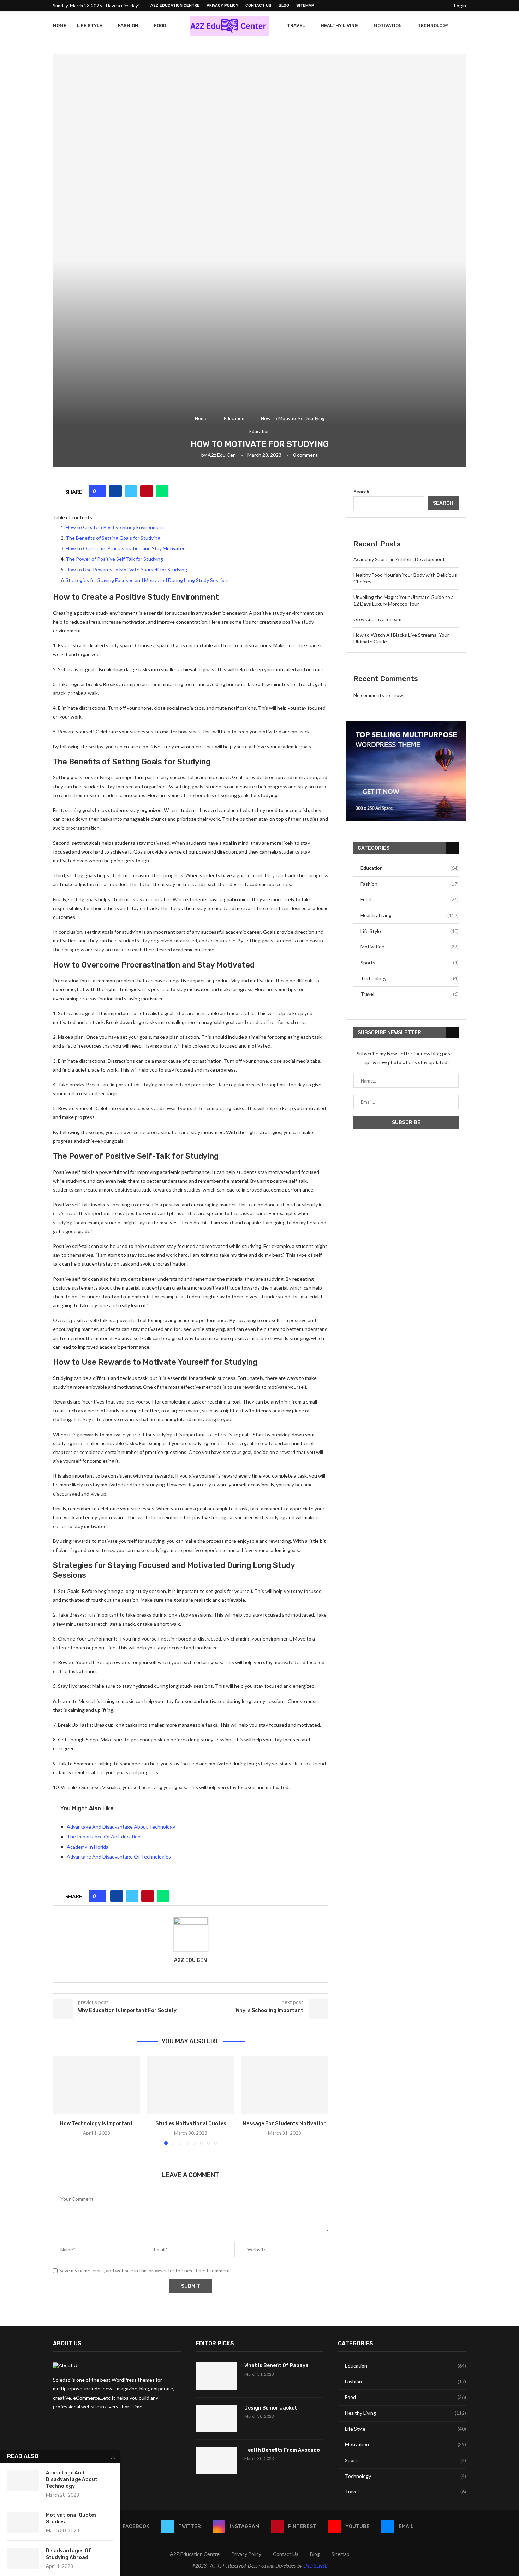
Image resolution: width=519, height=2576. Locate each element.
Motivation (388, 26)
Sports (410, 962)
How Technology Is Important (96, 2124)
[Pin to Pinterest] (147, 491)
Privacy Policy (222, 5)
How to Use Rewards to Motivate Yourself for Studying (126, 569)
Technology (433, 26)
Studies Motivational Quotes (190, 2124)
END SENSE (315, 2566)
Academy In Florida (88, 1847)
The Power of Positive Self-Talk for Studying (114, 559)
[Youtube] (435, 6)
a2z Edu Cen (222, 455)
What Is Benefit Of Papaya (276, 2366)
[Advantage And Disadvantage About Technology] (23, 2480)
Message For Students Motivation (285, 2124)
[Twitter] (410, 6)
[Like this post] (100, 491)
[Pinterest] (426, 6)
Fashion (128, 26)
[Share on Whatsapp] (162, 491)
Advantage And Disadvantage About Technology (121, 1827)
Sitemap (305, 5)
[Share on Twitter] (131, 491)
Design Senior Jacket (271, 2408)
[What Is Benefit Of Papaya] (216, 2376)
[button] (62, 2100)
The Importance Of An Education (104, 1836)
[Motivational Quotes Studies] (23, 2523)
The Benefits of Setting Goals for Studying (113, 538)
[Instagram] (418, 6)
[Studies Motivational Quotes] (191, 2085)
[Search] (463, 26)
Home (60, 26)
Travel (296, 26)
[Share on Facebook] (115, 491)
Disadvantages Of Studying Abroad (68, 2554)
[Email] (443, 6)
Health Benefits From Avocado (282, 2450)
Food (160, 26)
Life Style (90, 26)
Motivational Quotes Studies (71, 2519)
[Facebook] (402, 6)
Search (361, 492)
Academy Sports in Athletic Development (399, 559)
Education (234, 418)
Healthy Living (339, 26)
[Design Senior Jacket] (216, 2419)
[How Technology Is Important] (97, 2085)
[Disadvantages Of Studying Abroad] (23, 2558)
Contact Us (258, 5)
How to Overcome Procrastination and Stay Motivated (126, 548)
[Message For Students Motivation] (285, 2085)
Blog (284, 5)
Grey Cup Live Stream (377, 619)
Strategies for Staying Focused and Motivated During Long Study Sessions (148, 580)
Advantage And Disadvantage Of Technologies (119, 1857)
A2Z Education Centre (175, 5)
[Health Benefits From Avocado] (216, 2461)
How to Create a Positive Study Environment (115, 527)
